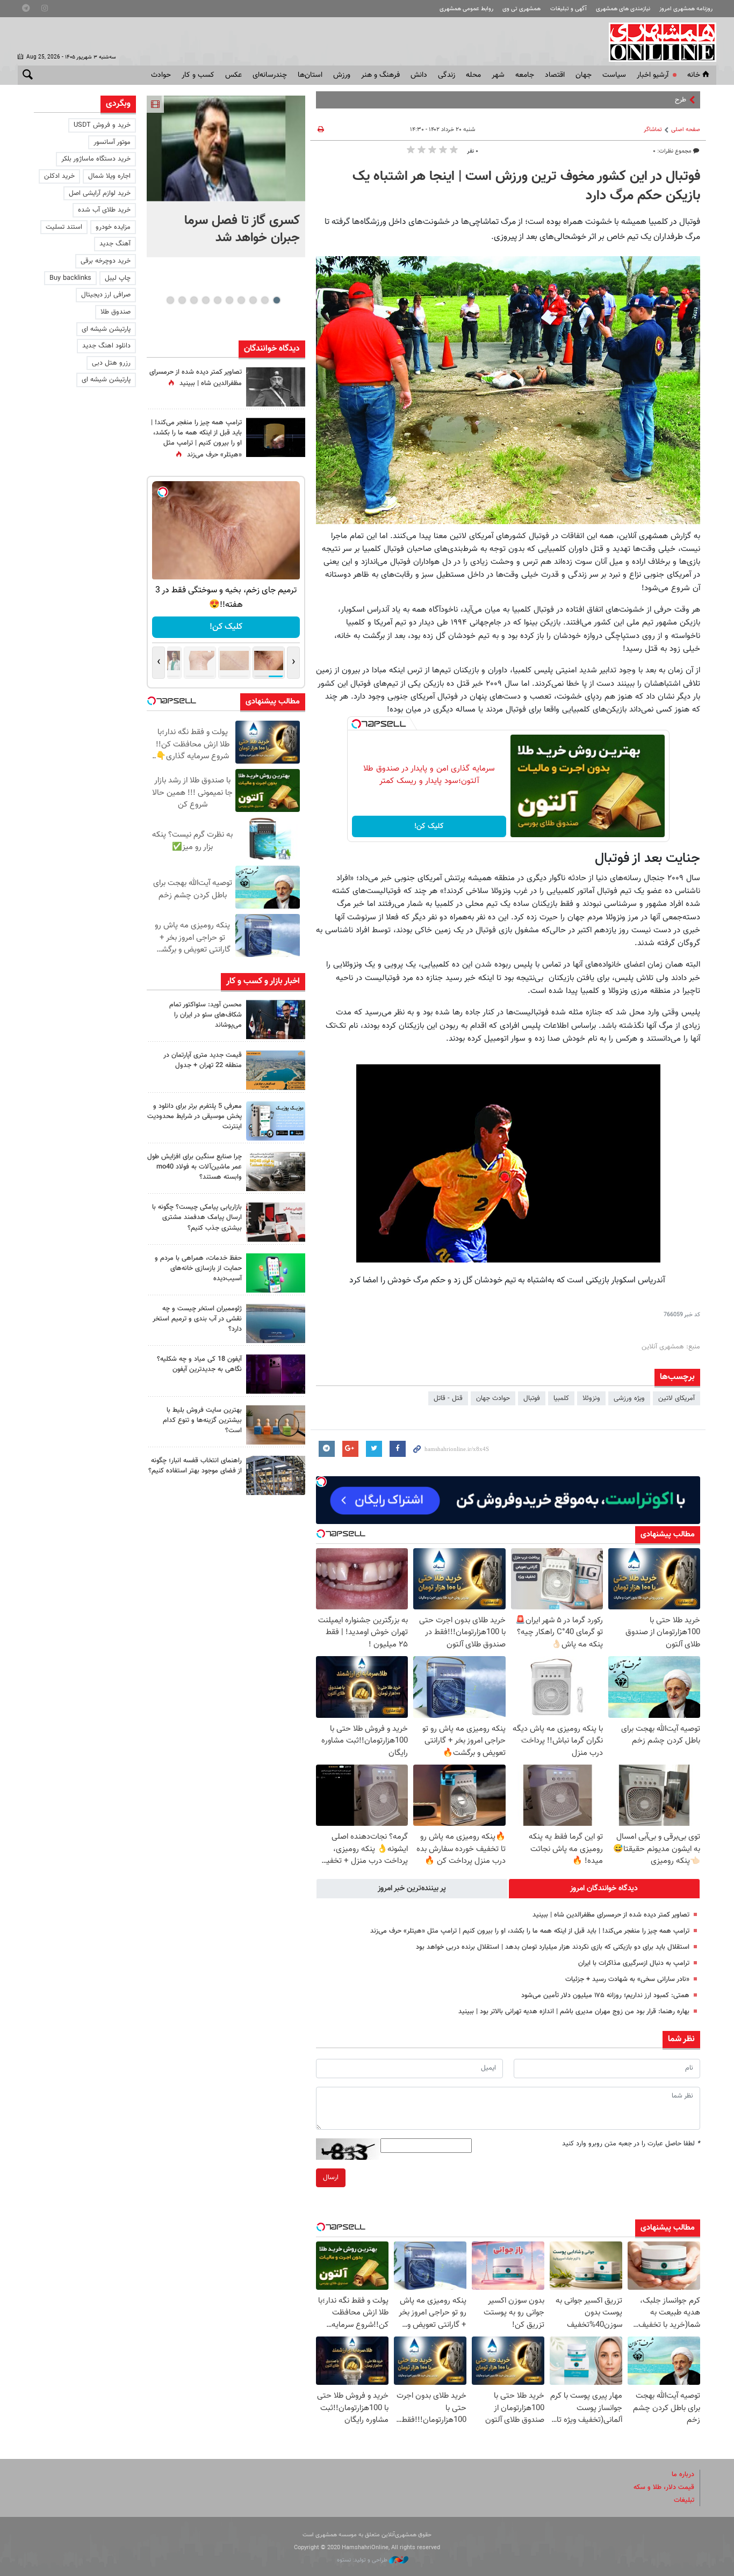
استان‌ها (310, 75)
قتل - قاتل (448, 1398)
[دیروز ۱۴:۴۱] (276, 437)
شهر (498, 75)
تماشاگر (653, 130)
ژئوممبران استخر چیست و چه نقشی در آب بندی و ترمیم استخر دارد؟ (197, 1319)
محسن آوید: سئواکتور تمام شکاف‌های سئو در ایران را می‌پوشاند (206, 1015)
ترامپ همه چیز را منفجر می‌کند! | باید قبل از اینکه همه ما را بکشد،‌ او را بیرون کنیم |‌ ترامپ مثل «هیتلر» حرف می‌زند (530, 1931)
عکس (233, 75)
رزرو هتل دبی (111, 363)
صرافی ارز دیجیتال (106, 295)
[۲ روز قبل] (276, 1475)
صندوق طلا (116, 312)
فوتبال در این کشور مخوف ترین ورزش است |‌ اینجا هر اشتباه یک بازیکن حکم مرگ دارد (526, 186)
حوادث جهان (493, 1398)
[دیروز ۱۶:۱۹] (276, 1121)
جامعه (525, 75)
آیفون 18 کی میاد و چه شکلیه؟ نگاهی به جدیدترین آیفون (199, 1364)
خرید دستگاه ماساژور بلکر (96, 159)
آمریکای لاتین (677, 1398)
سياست (614, 75)
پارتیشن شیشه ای (106, 329)
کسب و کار (198, 75)
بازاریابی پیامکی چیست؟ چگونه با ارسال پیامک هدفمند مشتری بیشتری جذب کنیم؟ (197, 1217)
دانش (419, 75)
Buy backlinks (70, 278)
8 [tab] (194, 300)
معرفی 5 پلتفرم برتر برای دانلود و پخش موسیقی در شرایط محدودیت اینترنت (195, 1116)
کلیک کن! (429, 826)
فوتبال (532, 1398)
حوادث (161, 75)
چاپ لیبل (118, 278)
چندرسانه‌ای (270, 75)
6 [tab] (217, 300)
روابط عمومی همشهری (466, 9)
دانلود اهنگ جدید (106, 346)
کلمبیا (561, 1398)
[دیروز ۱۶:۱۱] (276, 1323)
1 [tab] (276, 300)
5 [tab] (229, 300)
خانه (694, 75)
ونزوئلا (591, 1398)
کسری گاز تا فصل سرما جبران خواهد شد (242, 229)
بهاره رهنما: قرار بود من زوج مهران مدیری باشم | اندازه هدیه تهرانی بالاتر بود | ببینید (574, 2012)
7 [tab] (206, 300)
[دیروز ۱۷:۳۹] (276, 1019)
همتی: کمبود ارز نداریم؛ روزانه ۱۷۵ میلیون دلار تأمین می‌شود (605, 1996)
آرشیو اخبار (653, 75)
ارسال (331, 2178)
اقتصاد (555, 75)
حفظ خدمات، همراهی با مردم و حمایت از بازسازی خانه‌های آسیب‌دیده (198, 1268)
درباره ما (683, 2475)
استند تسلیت (64, 227)
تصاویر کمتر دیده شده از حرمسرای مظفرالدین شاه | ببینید (611, 1915)
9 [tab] (182, 300)
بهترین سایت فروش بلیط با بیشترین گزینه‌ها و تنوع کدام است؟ (202, 1420)
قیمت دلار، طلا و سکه (664, 2487)
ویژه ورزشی (629, 1398)
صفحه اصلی (686, 130)
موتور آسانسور (112, 142)
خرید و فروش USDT (102, 125)
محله (473, 75)
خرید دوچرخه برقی (106, 261)
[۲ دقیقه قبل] (226, 148)
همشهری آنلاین (657, 42)
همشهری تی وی (521, 9)
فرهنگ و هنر (380, 75)
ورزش (342, 75)
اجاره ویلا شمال (109, 176)
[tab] (605, 1889)
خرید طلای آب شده (104, 210)
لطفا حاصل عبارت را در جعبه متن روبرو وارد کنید (631, 2144)
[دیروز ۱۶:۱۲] (276, 1273)
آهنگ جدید (115, 244)
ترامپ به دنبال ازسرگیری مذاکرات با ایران (633, 1963)
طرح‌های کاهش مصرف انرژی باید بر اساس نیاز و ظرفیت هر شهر (598, 100)
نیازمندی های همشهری (623, 9)
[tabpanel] (226, 176)
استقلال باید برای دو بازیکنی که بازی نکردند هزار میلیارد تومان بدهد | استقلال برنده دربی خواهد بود (553, 1947)
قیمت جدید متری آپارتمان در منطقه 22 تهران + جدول (203, 1060)
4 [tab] (241, 300)
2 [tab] (265, 300)
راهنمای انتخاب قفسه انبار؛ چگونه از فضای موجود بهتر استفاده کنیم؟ (195, 1466)
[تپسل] (356, 724)
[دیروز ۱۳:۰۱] (276, 387)
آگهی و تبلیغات (569, 9)
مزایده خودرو (113, 227)
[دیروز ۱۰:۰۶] (276, 1374)
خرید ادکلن (59, 176)
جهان (584, 75)
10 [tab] (170, 300)
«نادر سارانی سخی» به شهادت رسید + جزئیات (627, 1979)
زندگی (447, 75)
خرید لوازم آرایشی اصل (100, 193)
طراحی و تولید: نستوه (363, 2560)
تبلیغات (684, 2500)
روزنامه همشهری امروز (686, 9)
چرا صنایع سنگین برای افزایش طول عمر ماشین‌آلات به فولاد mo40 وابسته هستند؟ (195, 1167)
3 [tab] (253, 300)
